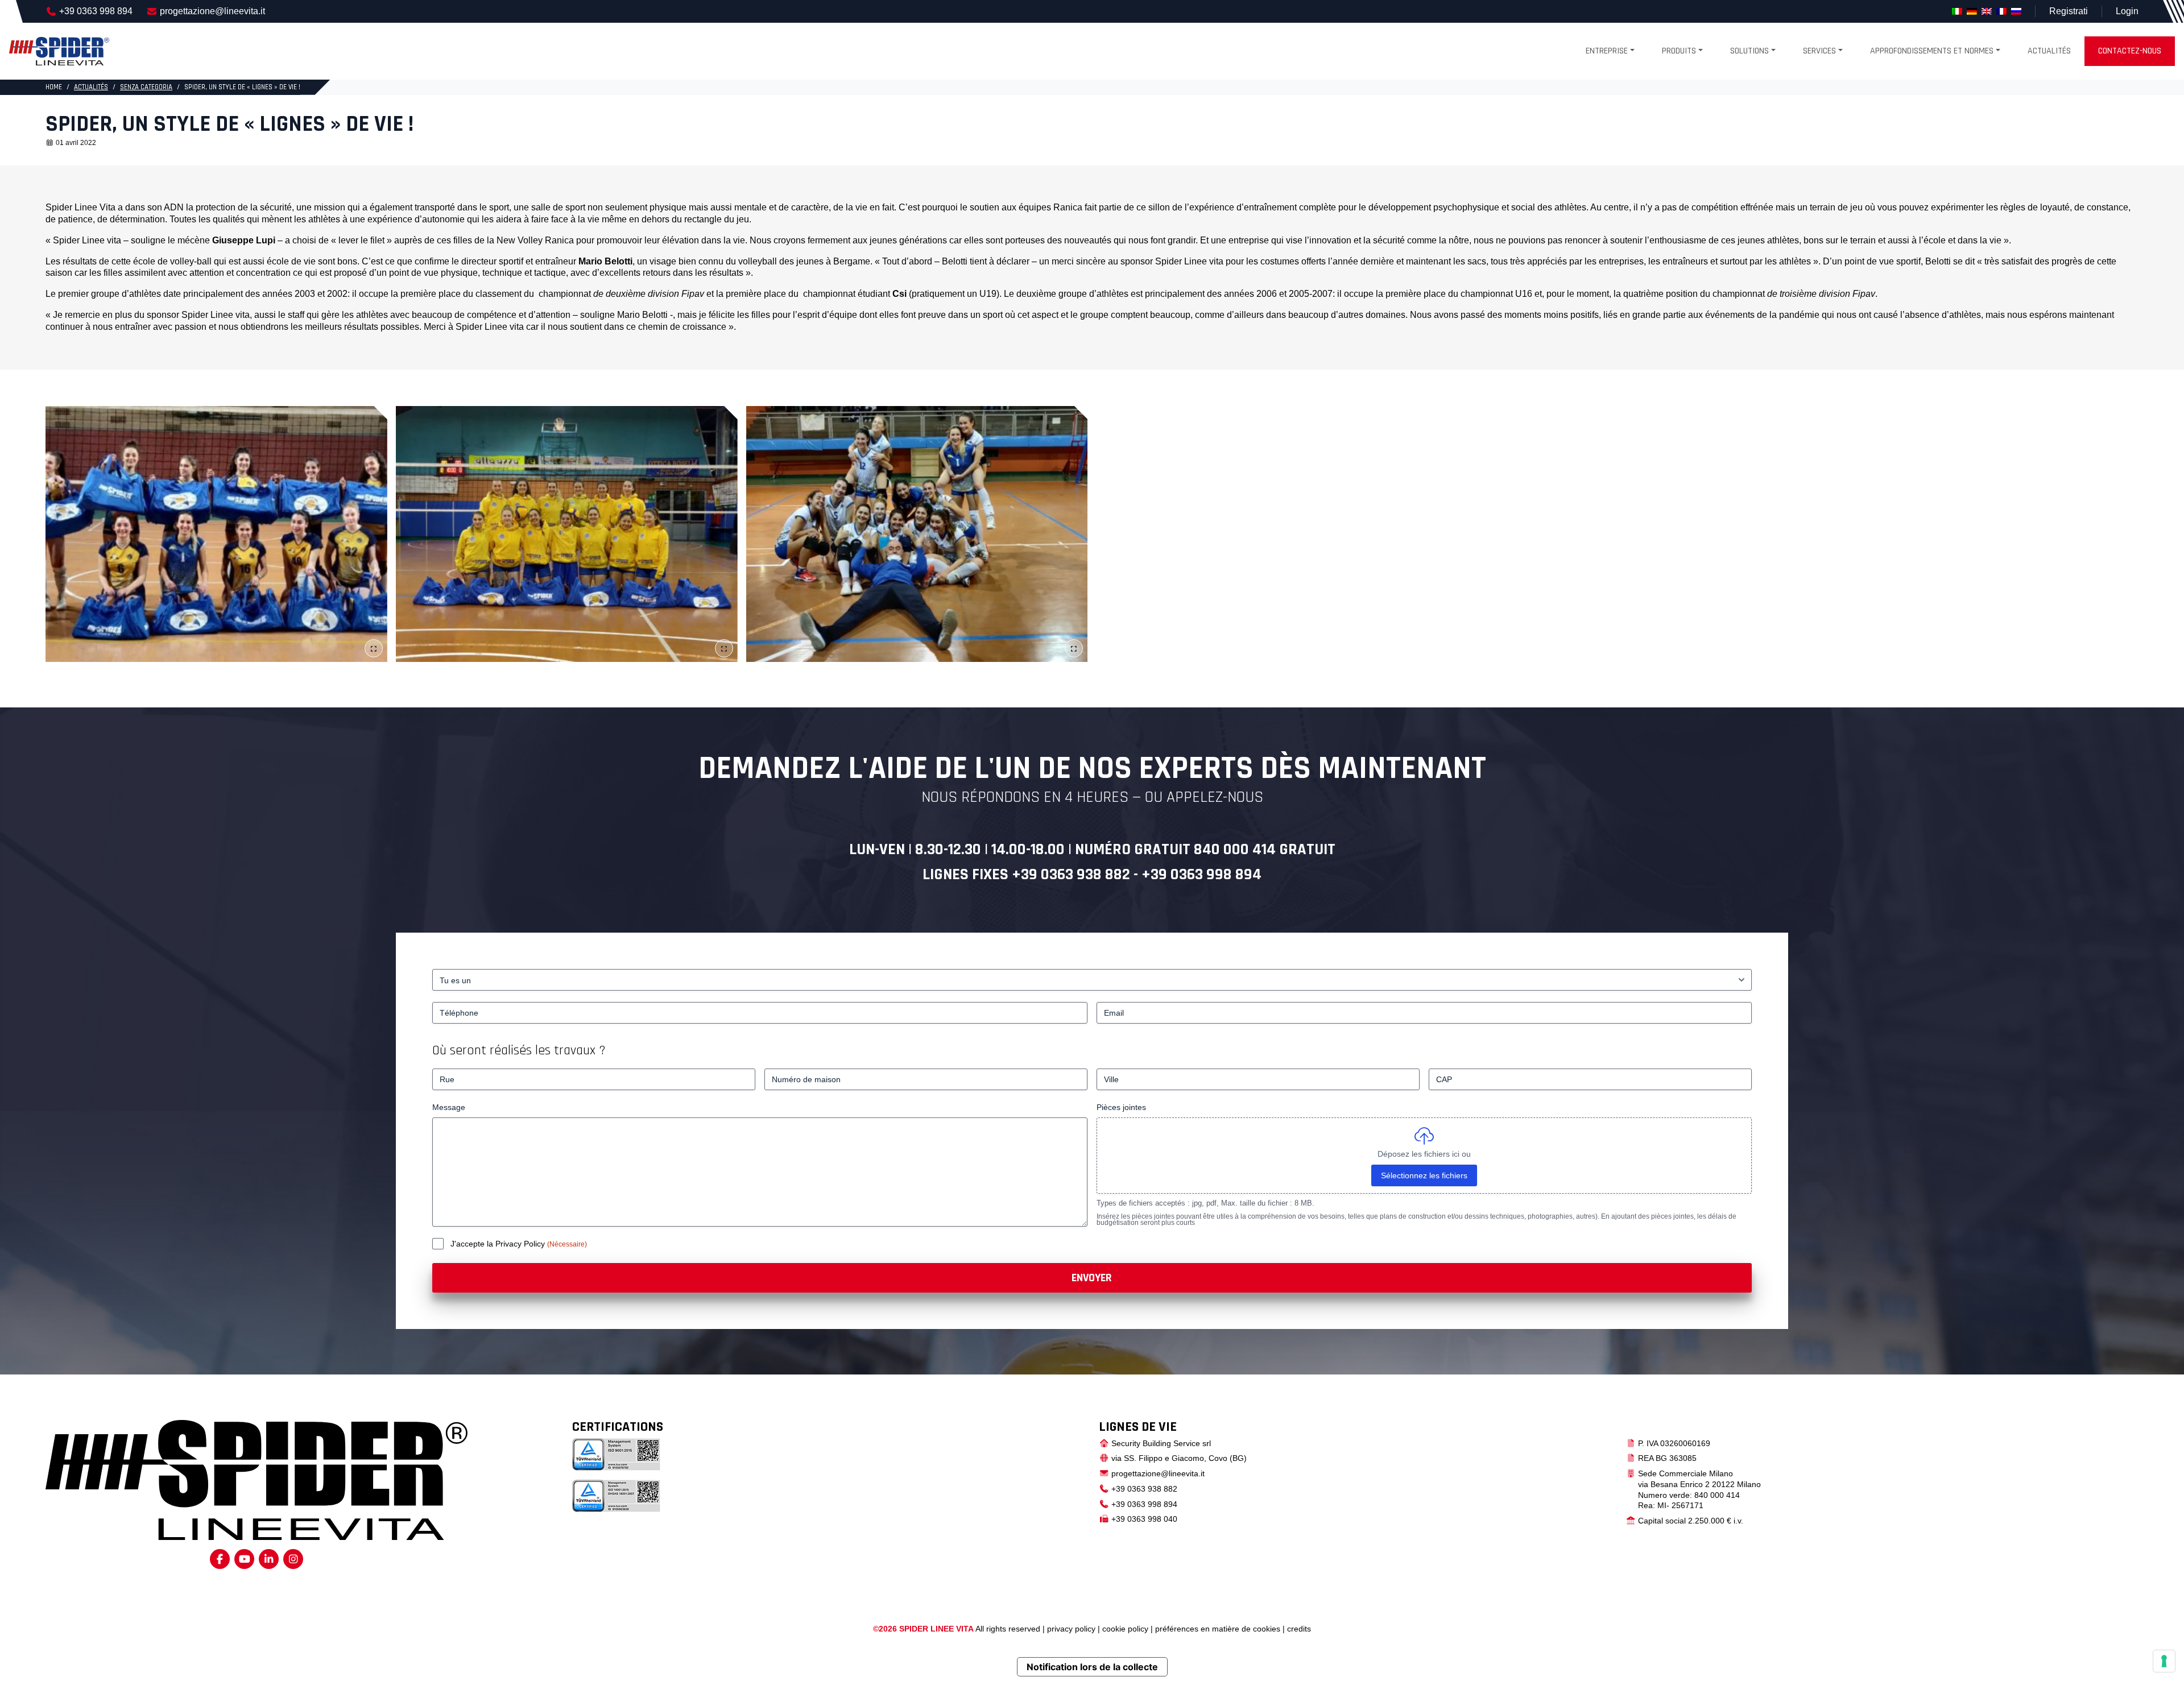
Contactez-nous (2130, 51)
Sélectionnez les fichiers (1424, 1175)
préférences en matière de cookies (1218, 1629)
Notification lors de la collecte (1092, 1667)
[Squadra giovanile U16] (216, 534)
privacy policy (1071, 1629)
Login (2127, 11)
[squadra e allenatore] (917, 534)
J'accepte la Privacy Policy (499, 1244)
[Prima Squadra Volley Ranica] (567, 534)
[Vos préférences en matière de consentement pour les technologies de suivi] (2164, 1661)
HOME (54, 87)
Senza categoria (146, 87)
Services (1819, 51)
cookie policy (1125, 1629)
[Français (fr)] (2001, 11)
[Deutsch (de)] (1972, 11)
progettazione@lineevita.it (212, 11)
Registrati (2069, 11)
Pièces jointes (1121, 1107)
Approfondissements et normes (1932, 51)
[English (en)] (1987, 11)
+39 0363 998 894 (96, 11)
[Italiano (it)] (1957, 11)
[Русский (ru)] (2016, 11)
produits (1679, 51)
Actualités (2049, 51)
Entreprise (1607, 51)
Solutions (1749, 51)
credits (1299, 1629)
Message (449, 1107)
